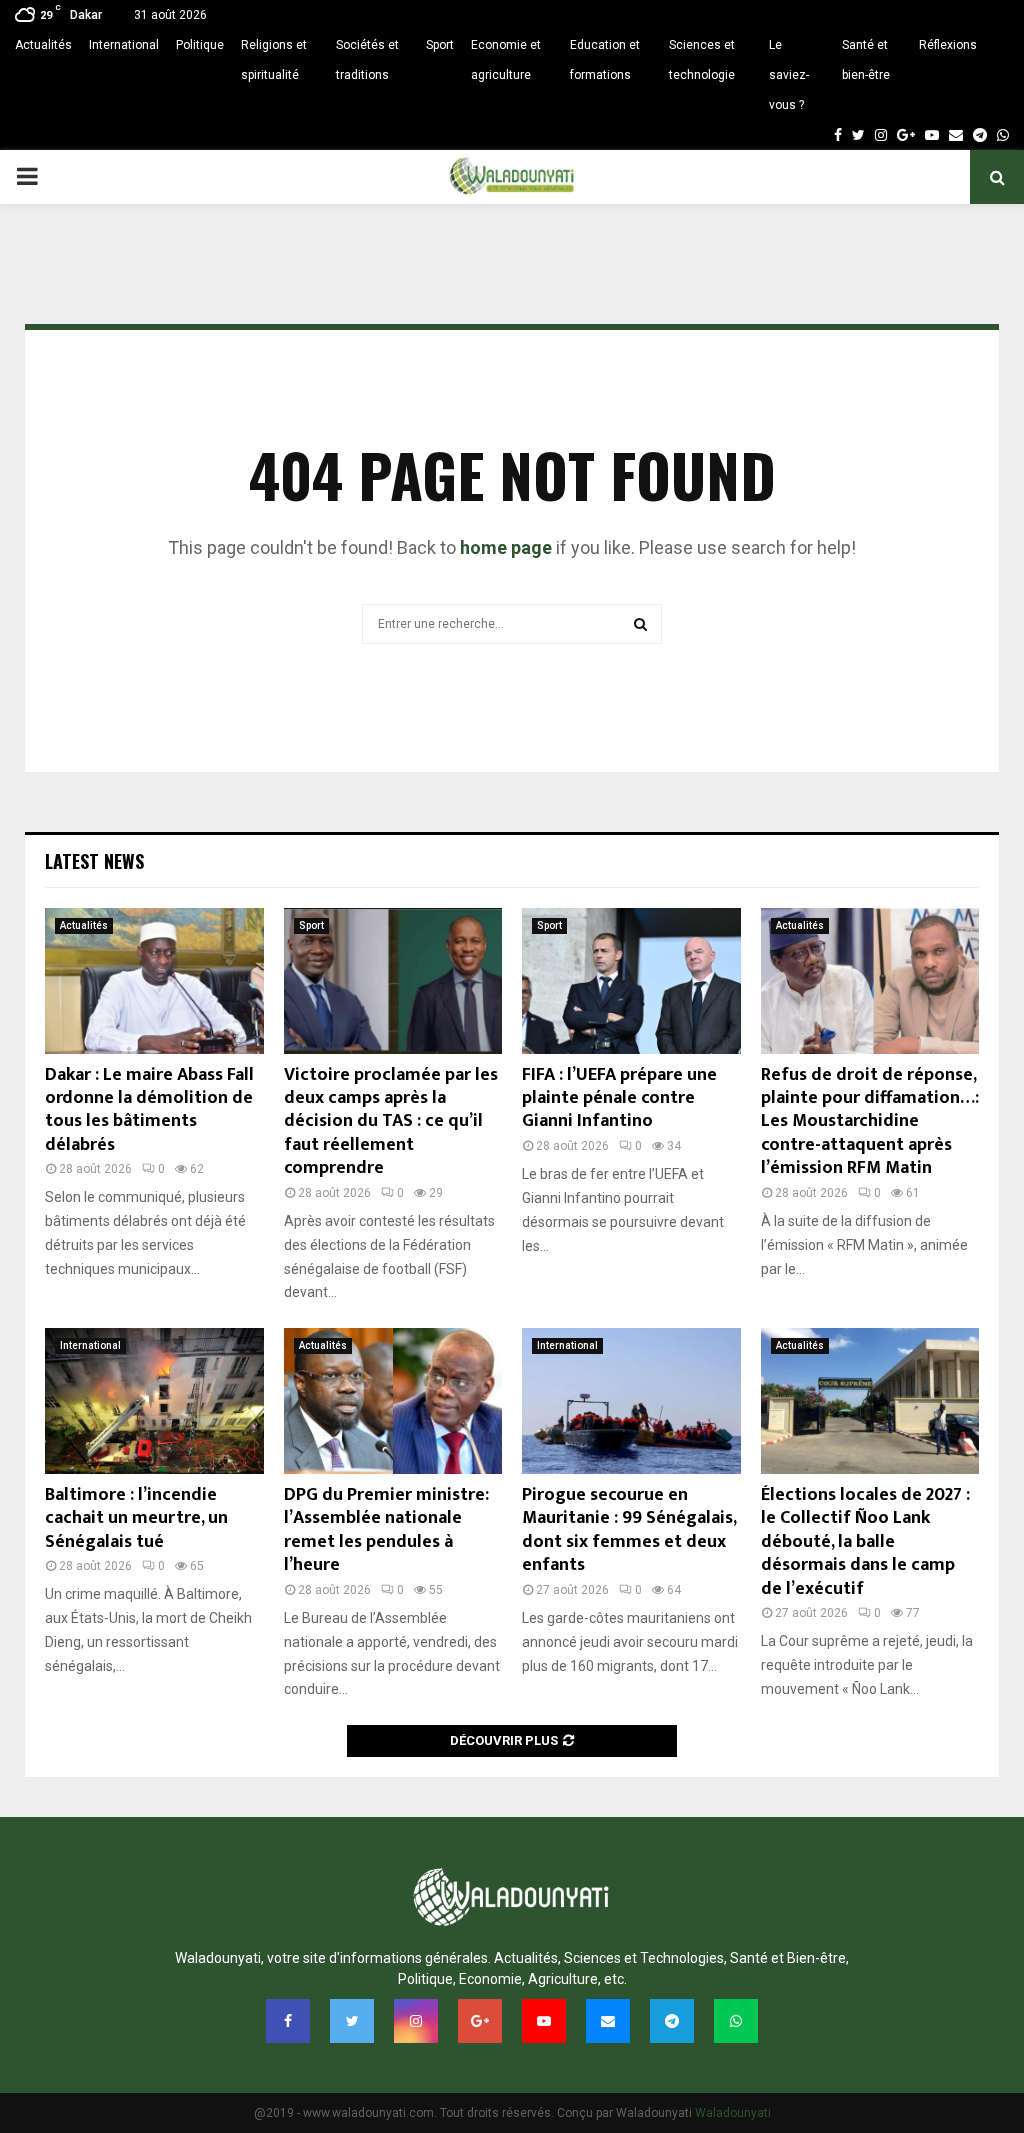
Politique (200, 45)
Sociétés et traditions (367, 60)
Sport (440, 45)
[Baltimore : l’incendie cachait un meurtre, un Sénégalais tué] (154, 1401)
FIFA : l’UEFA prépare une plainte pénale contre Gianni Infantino (619, 1098)
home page (506, 547)
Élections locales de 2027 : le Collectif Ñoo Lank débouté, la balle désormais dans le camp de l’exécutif (865, 1542)
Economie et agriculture (506, 60)
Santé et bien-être (866, 60)
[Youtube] (932, 135)
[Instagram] (881, 135)
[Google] (906, 135)
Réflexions (948, 45)
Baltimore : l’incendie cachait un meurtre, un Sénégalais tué (136, 1518)
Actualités (43, 45)
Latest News (94, 861)
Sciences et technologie (702, 60)
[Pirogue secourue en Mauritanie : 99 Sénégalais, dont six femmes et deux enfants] (631, 1401)
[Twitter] (858, 135)
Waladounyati (733, 2113)
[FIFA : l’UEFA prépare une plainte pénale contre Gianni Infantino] (631, 981)
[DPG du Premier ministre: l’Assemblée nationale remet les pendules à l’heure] (393, 1401)
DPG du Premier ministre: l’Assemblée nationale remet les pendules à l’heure (386, 1530)
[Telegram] (980, 135)
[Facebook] (838, 135)
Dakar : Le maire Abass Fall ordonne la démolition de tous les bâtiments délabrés (149, 1110)
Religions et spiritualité (274, 60)
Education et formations (605, 60)
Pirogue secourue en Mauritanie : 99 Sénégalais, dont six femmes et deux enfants (629, 1530)
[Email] (956, 135)
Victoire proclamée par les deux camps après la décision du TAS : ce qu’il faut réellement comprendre (391, 1122)
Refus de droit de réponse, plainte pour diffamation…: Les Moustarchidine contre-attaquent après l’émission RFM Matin (870, 1122)
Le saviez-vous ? (789, 75)
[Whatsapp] (1003, 135)
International (124, 45)
